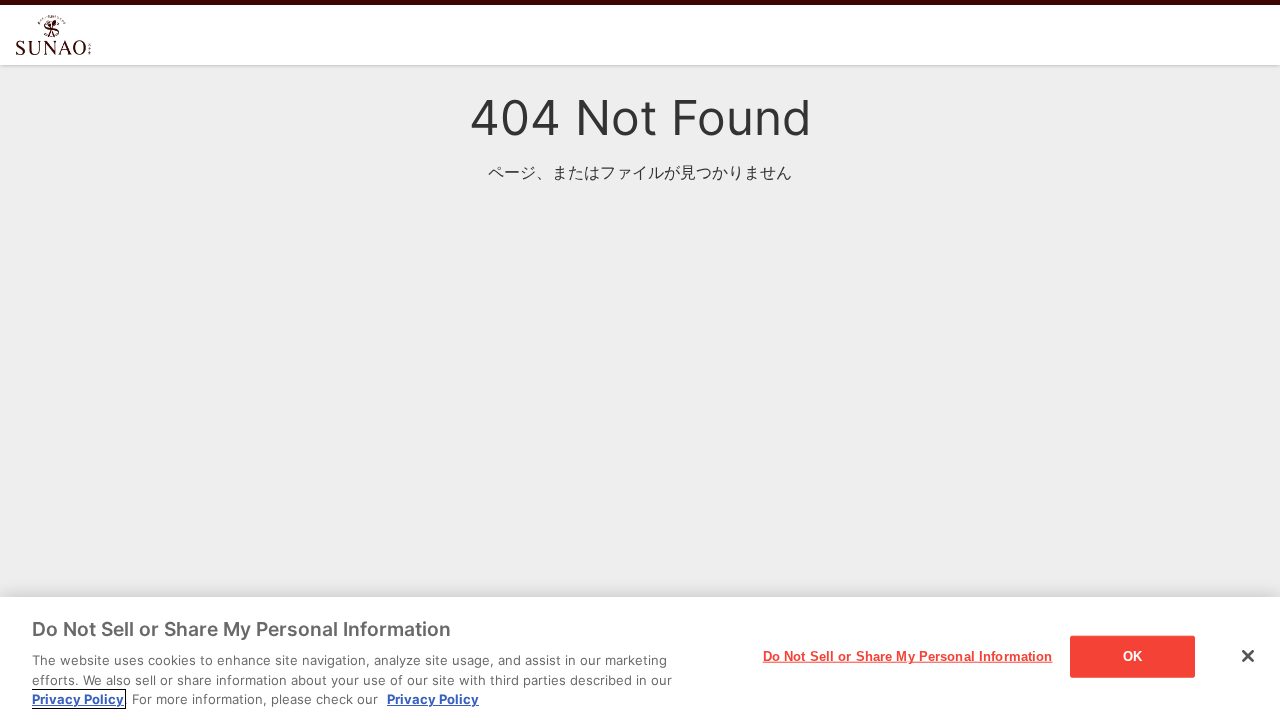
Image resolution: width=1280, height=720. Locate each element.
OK (1132, 656)
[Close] (1248, 656)
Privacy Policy (78, 699)
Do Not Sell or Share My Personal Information (908, 656)
